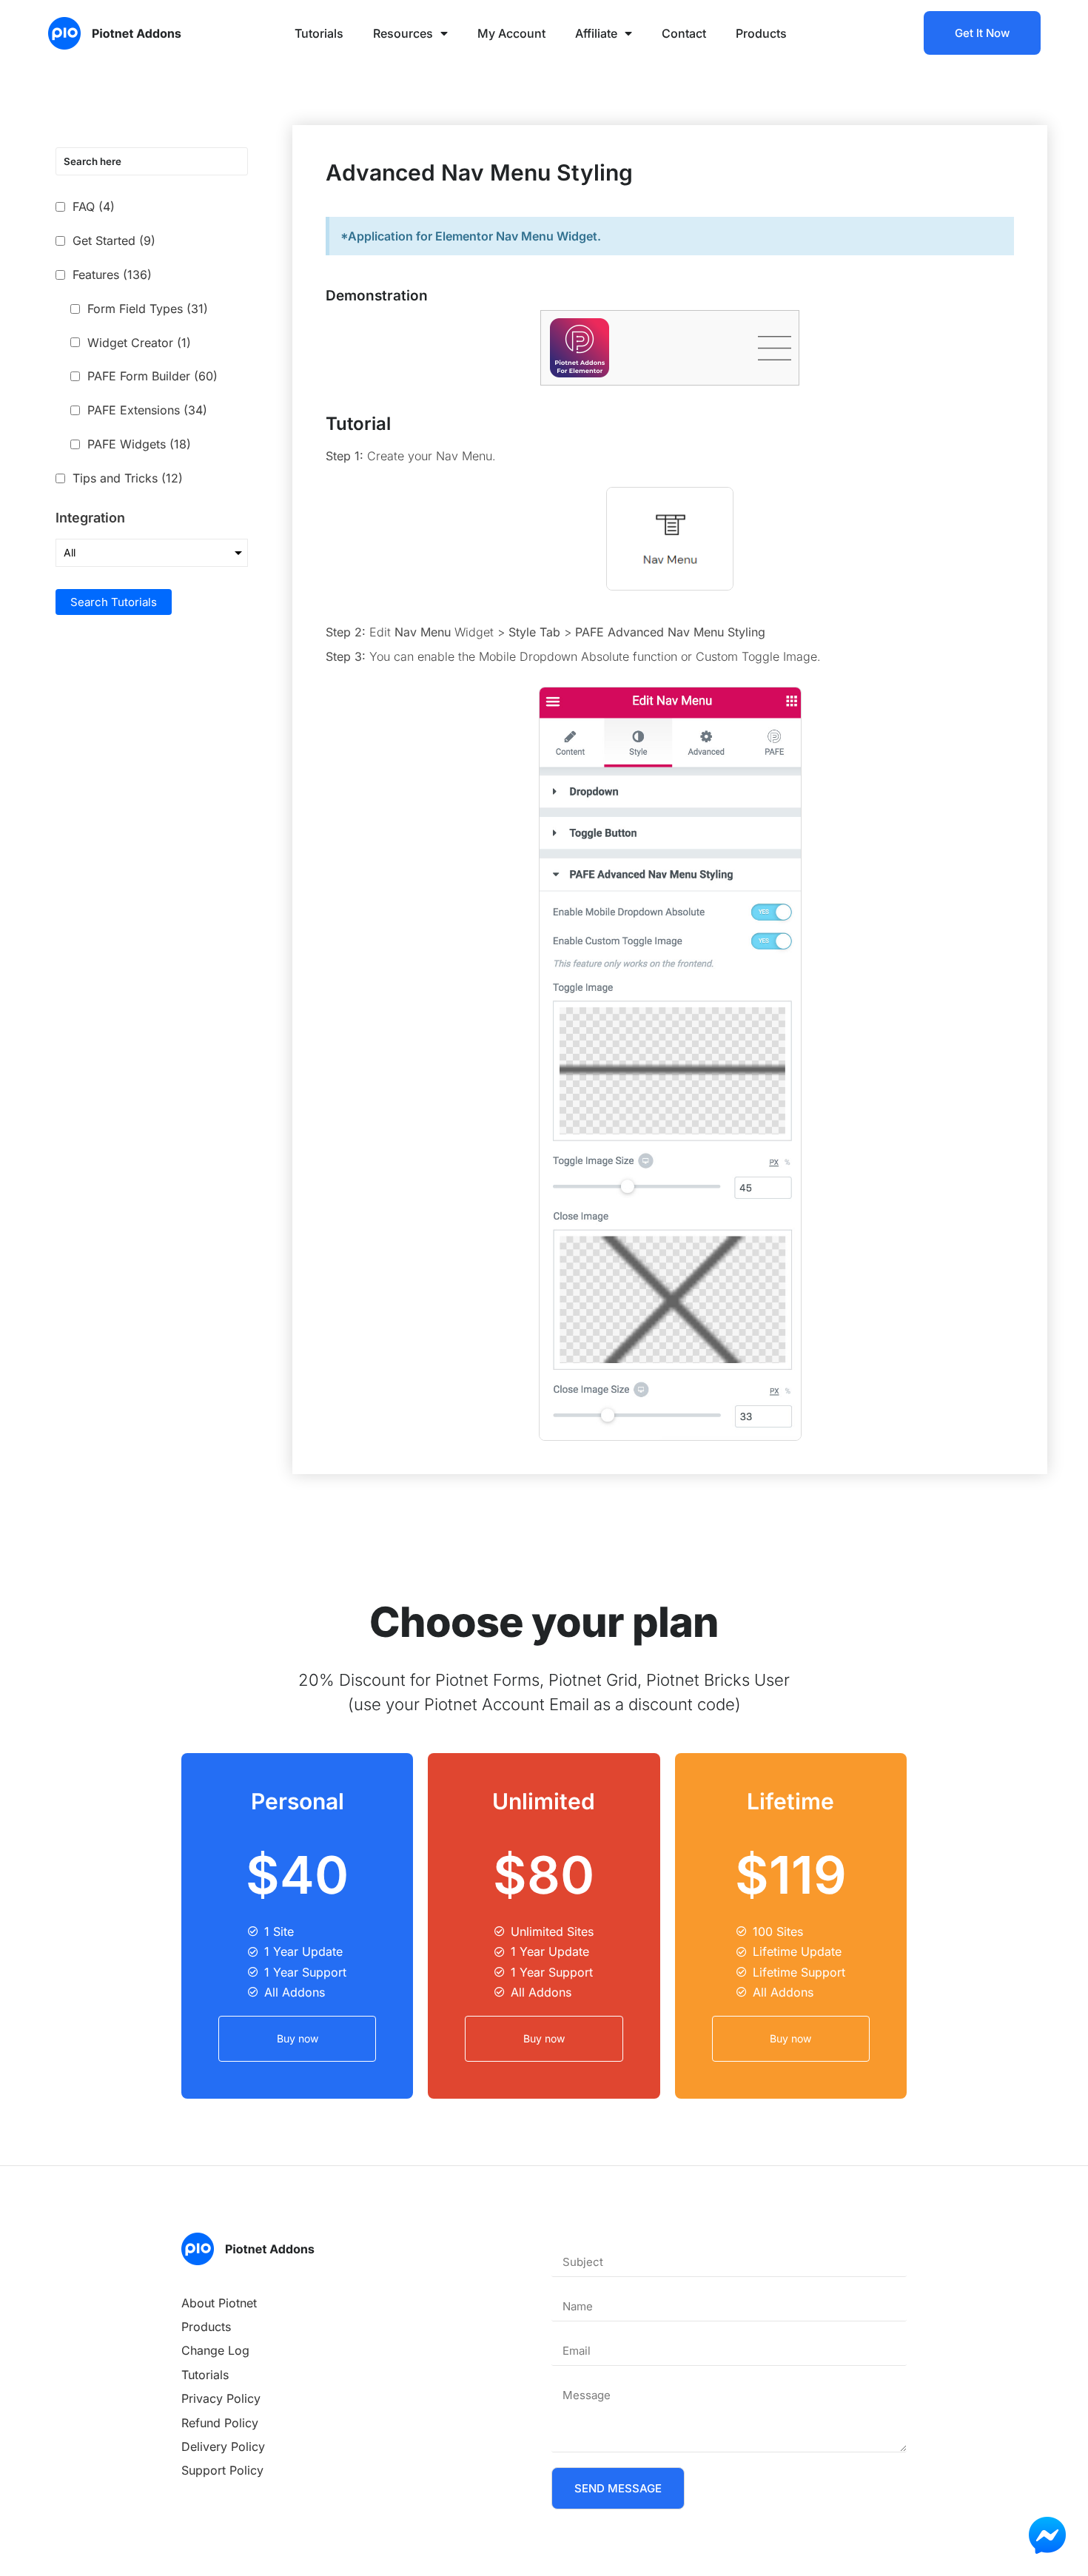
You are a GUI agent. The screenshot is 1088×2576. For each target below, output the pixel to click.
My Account (511, 33)
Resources (403, 33)
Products (761, 33)
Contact (684, 33)
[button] (775, 348)
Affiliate (596, 33)
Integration (90, 518)
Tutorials (319, 33)
